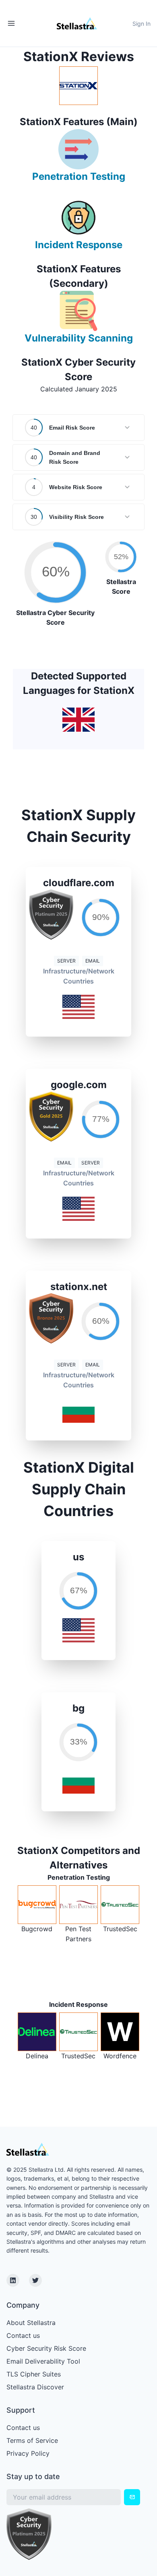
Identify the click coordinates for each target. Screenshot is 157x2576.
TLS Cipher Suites (34, 2374)
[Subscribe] (132, 2497)
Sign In (142, 24)
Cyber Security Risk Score (46, 2348)
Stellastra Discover (35, 2387)
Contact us (23, 2335)
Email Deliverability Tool (43, 2361)
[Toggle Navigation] (11, 23)
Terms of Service (32, 2440)
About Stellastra (31, 2323)
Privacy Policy (28, 2453)
